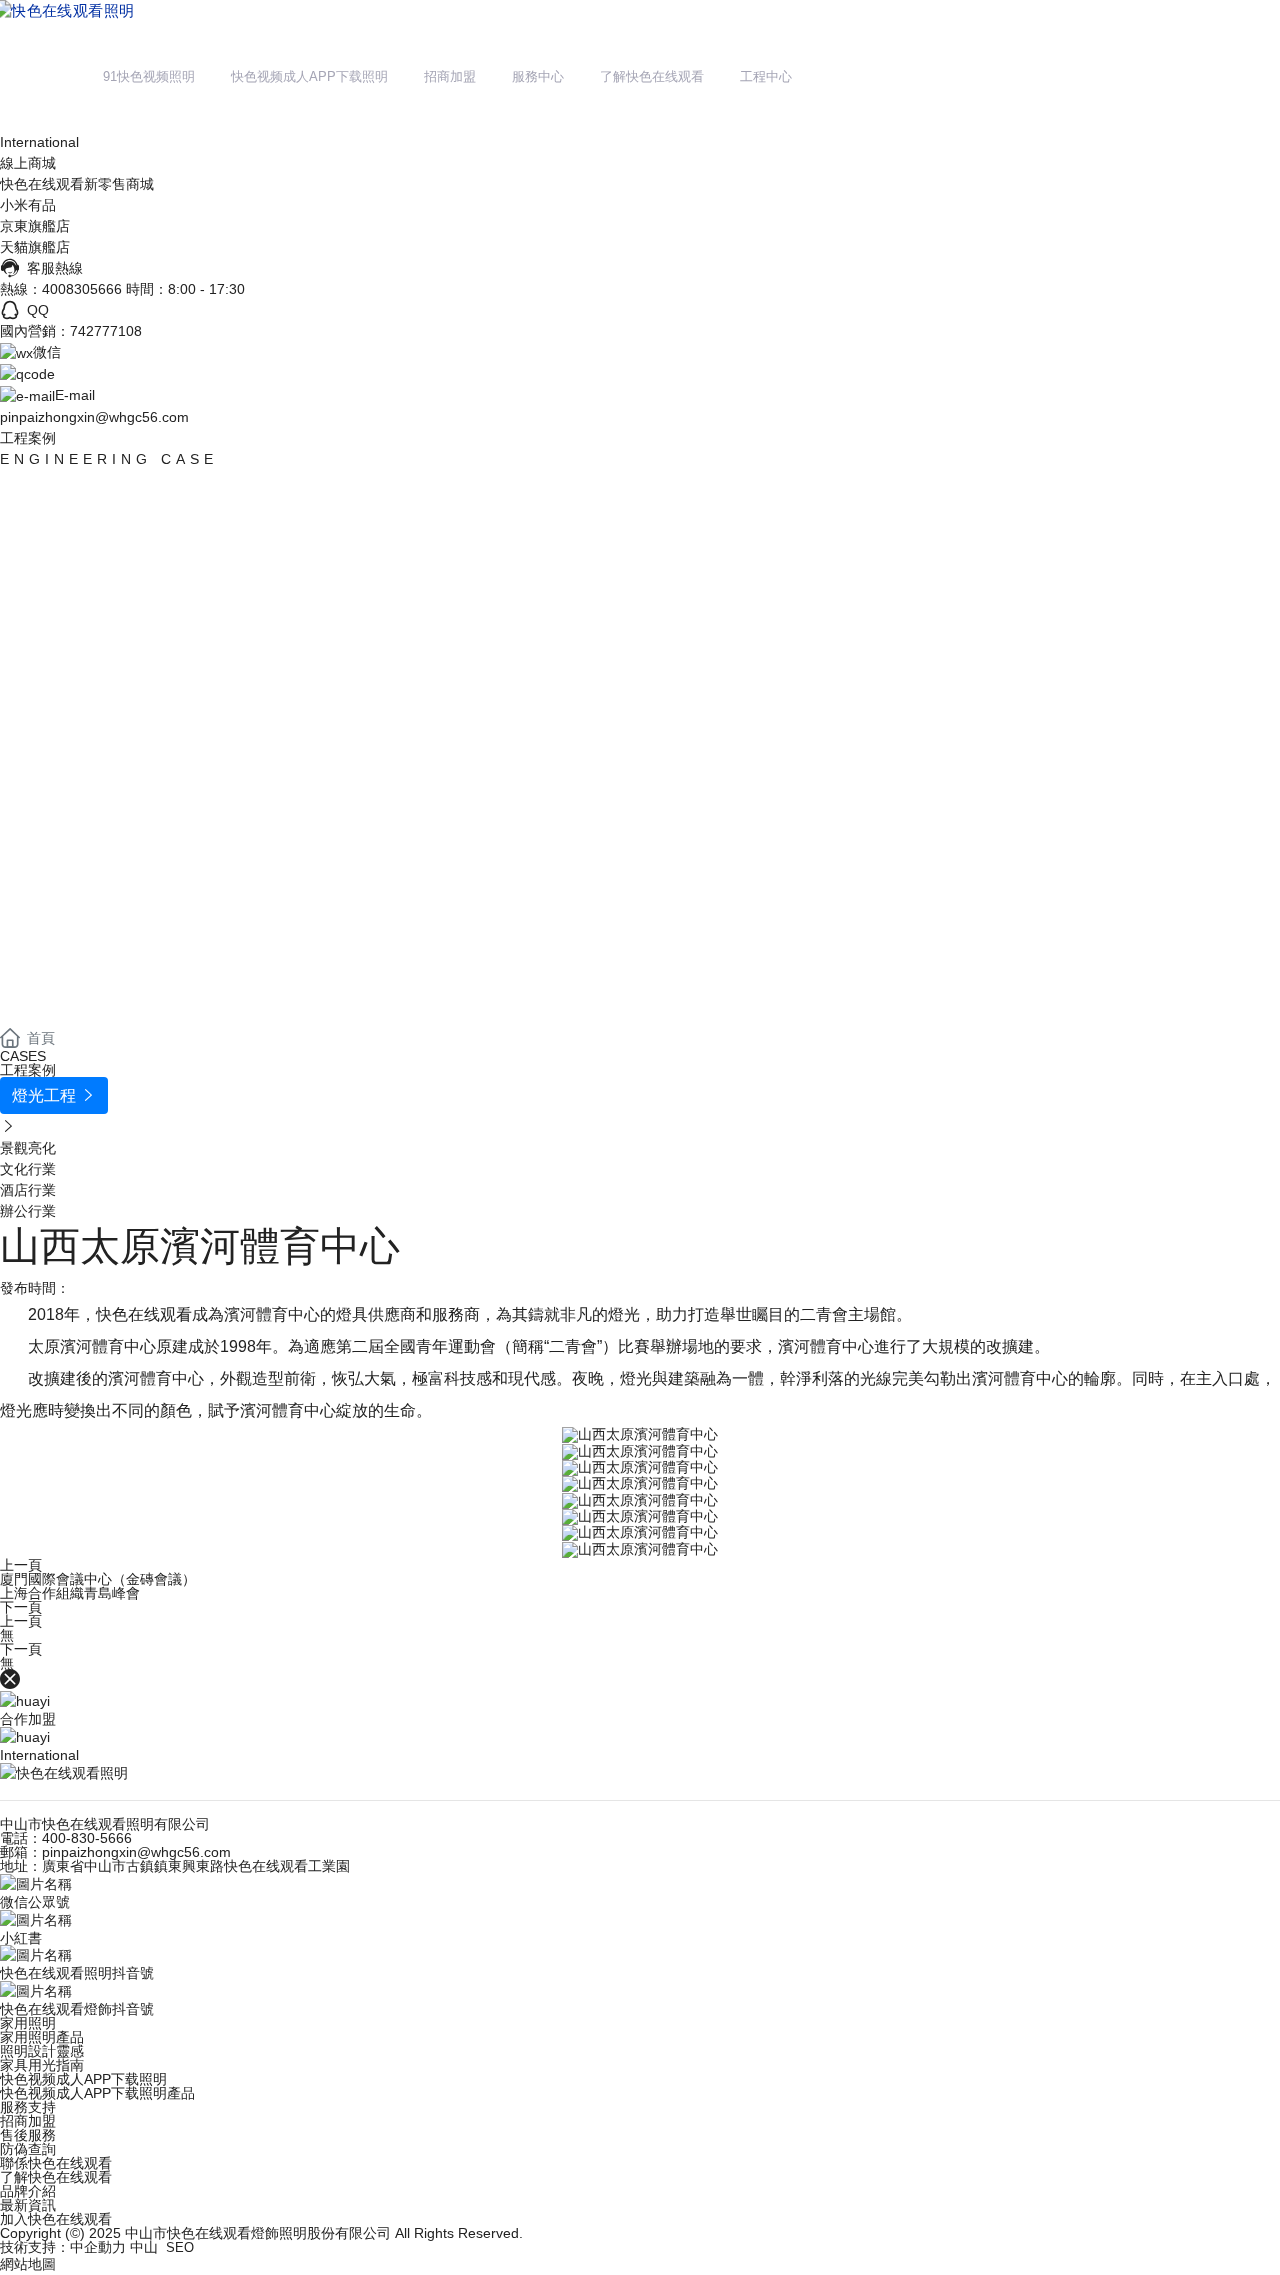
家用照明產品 (42, 2037)
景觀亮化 (28, 1148)
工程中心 (766, 76)
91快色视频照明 (149, 76)
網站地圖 (28, 2264)
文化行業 (28, 1169)
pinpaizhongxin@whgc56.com (94, 417)
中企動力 (98, 2247)
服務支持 (28, 2107)
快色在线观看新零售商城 (77, 184)
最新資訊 (28, 2205)
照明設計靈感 (42, 2051)
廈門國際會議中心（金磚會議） (98, 1579)
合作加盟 (28, 1719)
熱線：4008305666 (61, 289)
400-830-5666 (87, 1838)
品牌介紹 (28, 2191)
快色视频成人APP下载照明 (309, 76)
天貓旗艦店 (35, 247)
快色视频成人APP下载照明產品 (97, 2093)
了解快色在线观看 (652, 76)
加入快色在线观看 (56, 2219)
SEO (180, 2247)
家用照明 (28, 2023)
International (39, 142)
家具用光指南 (42, 2065)
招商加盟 (450, 76)
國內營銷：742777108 (71, 331)
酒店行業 (28, 1190)
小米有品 (28, 205)
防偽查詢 (28, 2149)
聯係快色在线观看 (56, 2163)
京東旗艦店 (35, 226)
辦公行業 (28, 1211)
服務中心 (538, 76)
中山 (144, 2247)
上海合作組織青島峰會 (70, 1593)
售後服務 (28, 2135)
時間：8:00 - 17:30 (185, 289)
